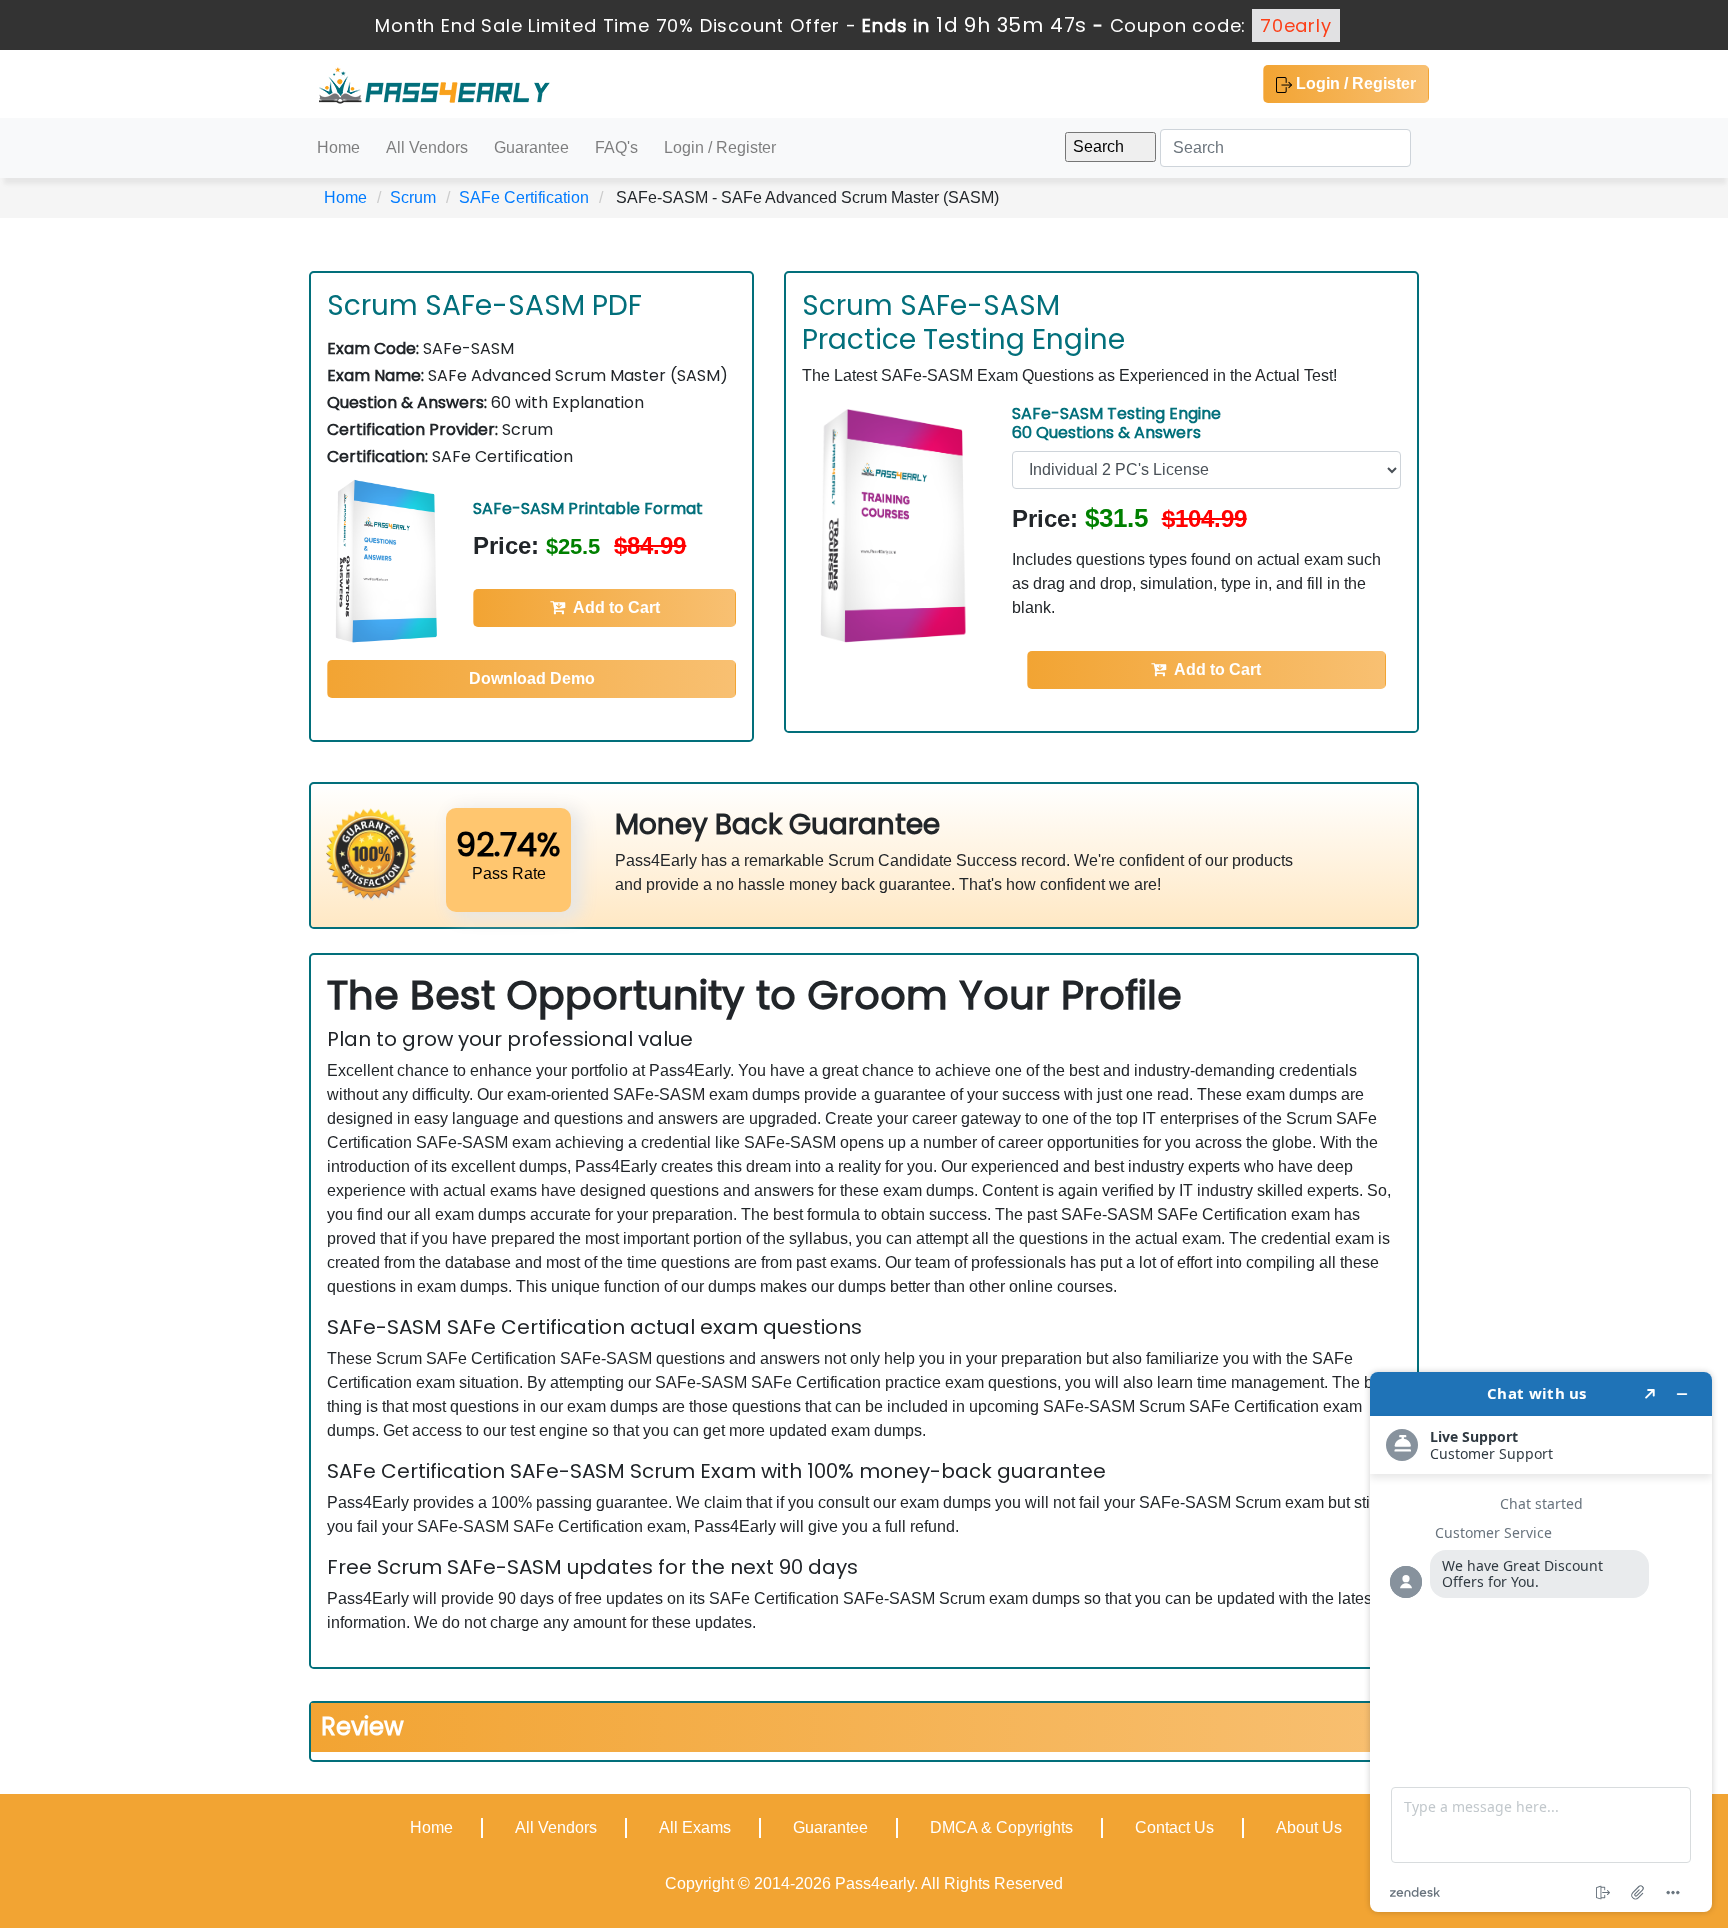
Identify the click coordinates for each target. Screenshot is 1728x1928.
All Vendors (427, 147)
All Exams (695, 1827)
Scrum (413, 197)
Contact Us (1174, 1827)
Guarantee (531, 147)
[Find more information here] (1541, 1642)
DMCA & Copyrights (1001, 1827)
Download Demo (532, 678)
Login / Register (1354, 83)
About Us (1309, 1827)
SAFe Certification (524, 197)
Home (338, 147)
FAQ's (616, 147)
